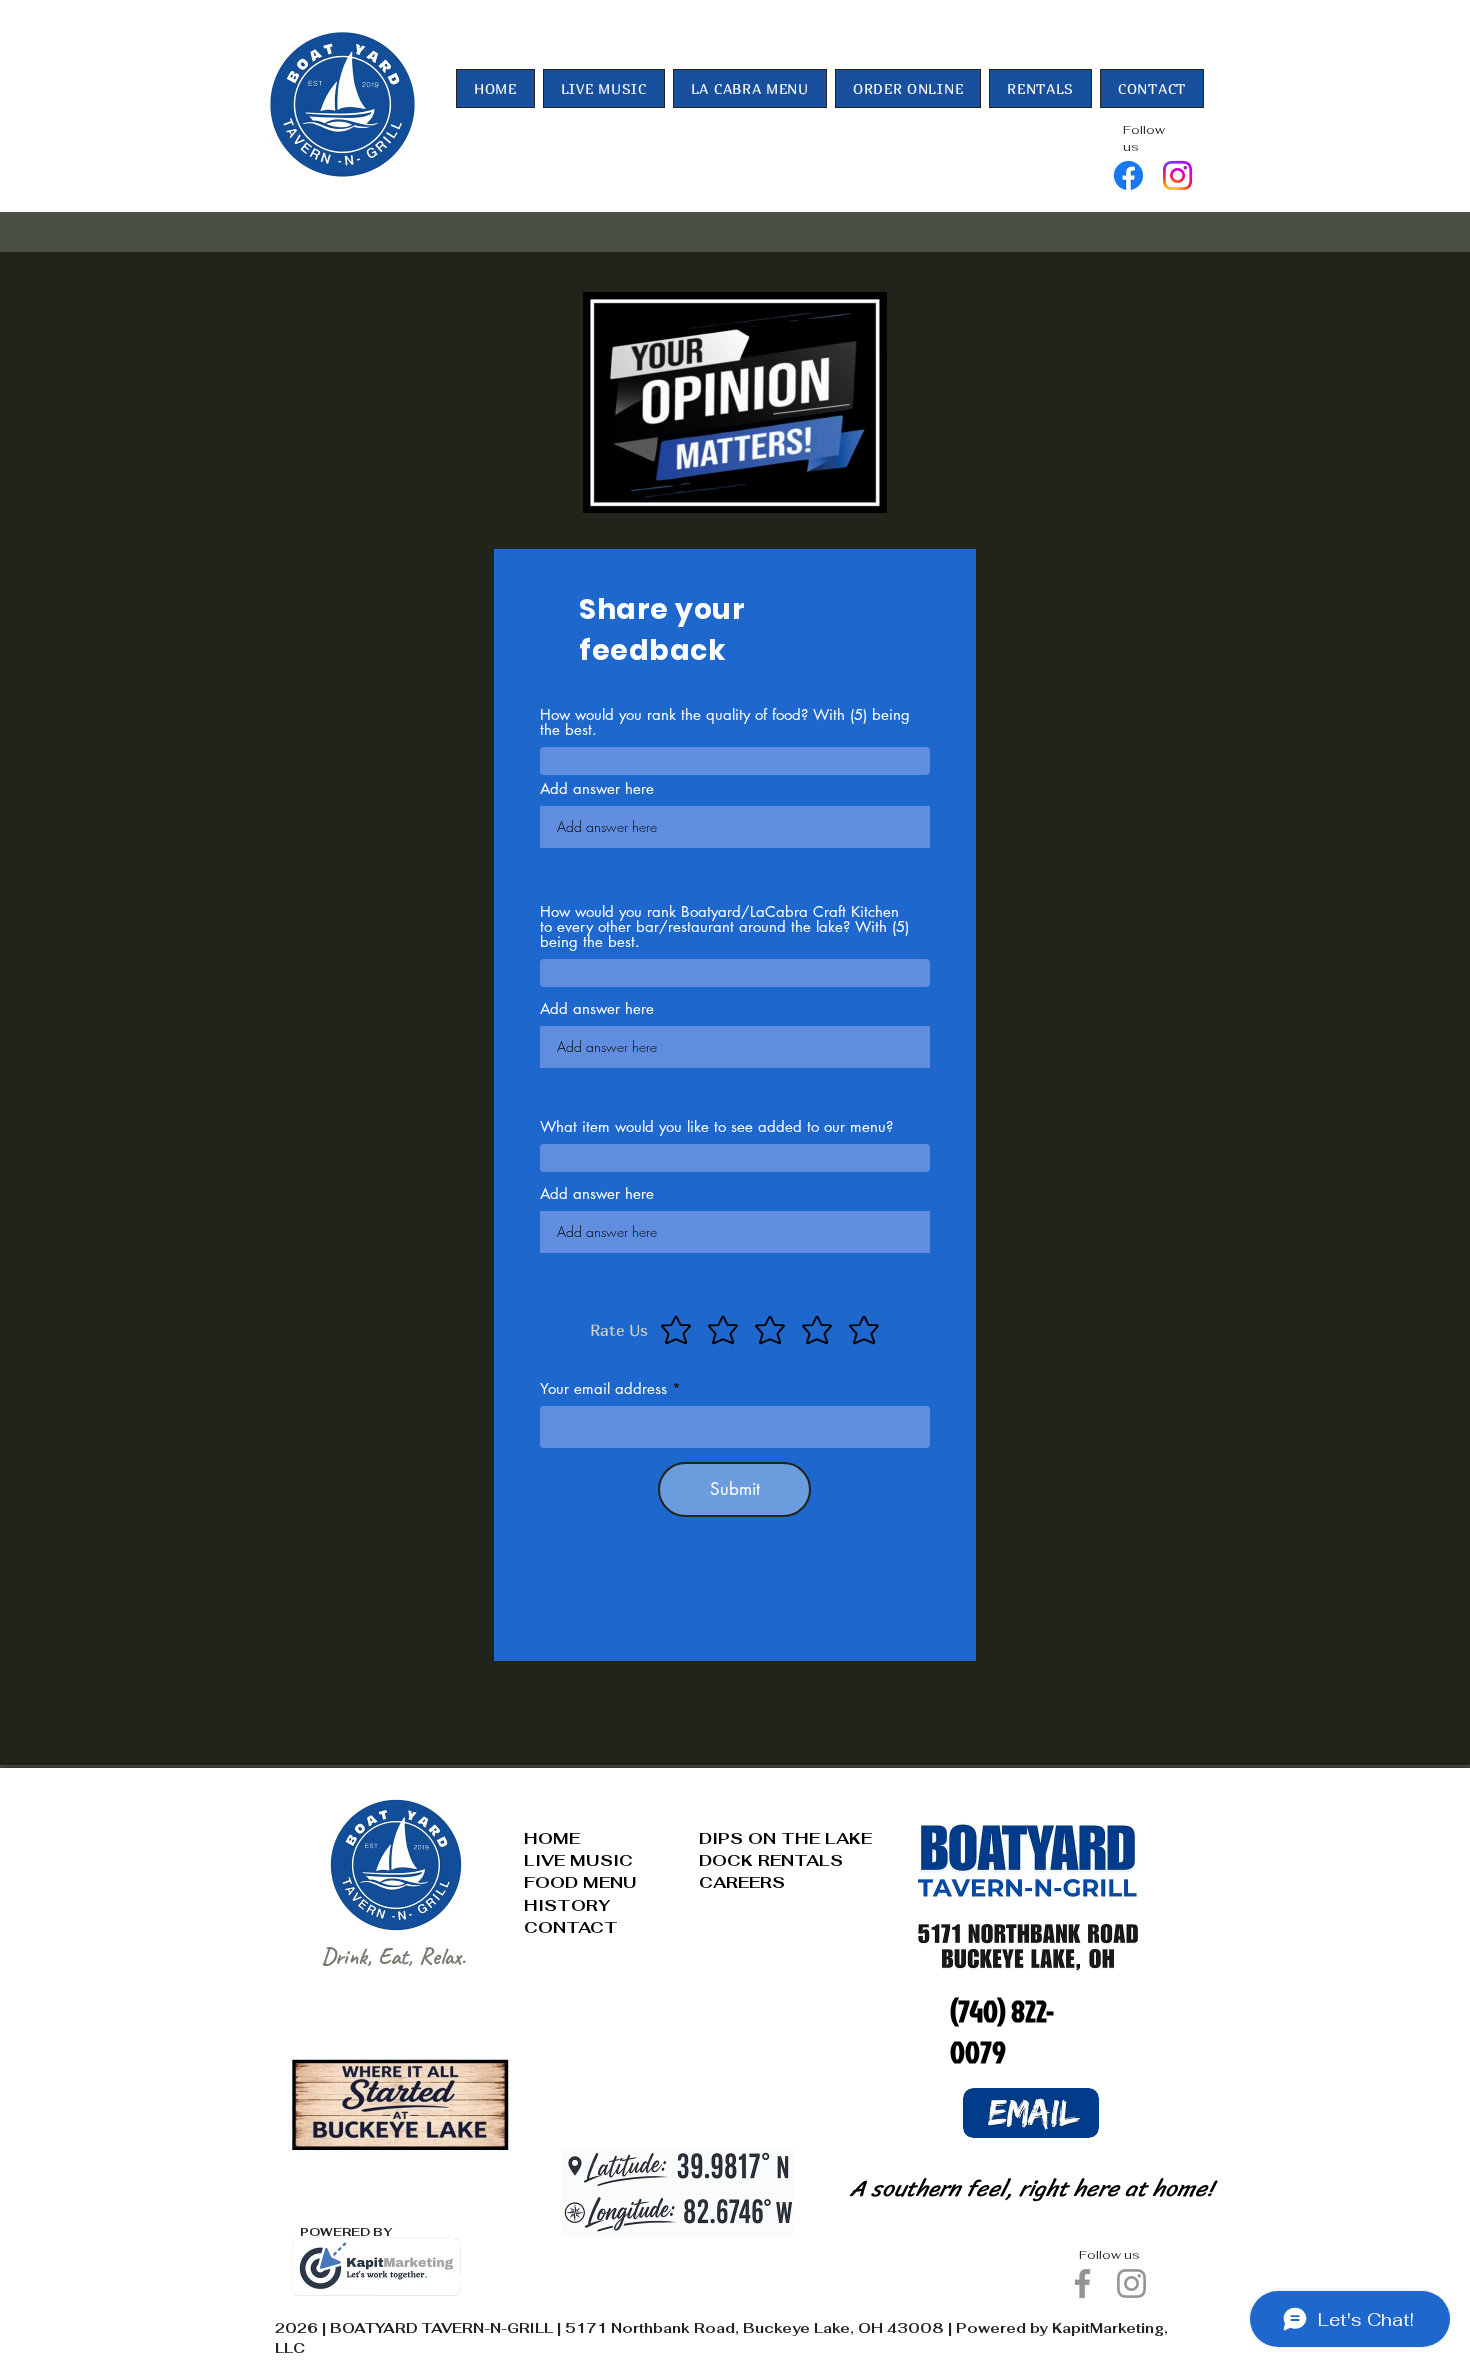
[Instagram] (1177, 175)
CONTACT (571, 1927)
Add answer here (597, 788)
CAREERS (742, 1882)
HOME (552, 1838)
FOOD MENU (580, 1882)
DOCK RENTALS (771, 1860)
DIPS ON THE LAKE (785, 1838)
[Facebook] (1128, 175)
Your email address (603, 1388)
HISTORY (567, 1905)
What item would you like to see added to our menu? (716, 1126)
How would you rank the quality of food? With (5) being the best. (725, 722)
